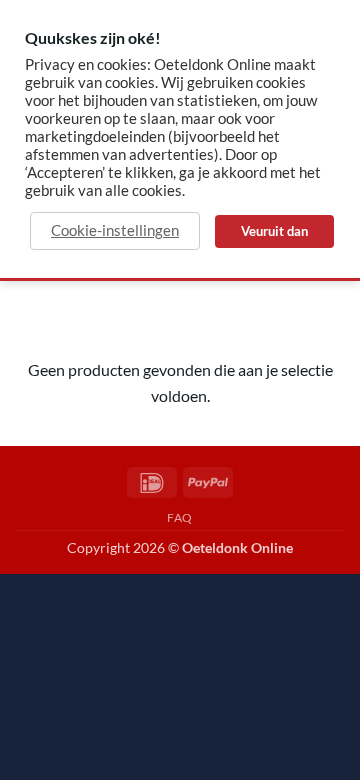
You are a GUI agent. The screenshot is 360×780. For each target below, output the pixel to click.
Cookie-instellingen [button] (115, 230)
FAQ (180, 517)
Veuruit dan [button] (274, 231)
